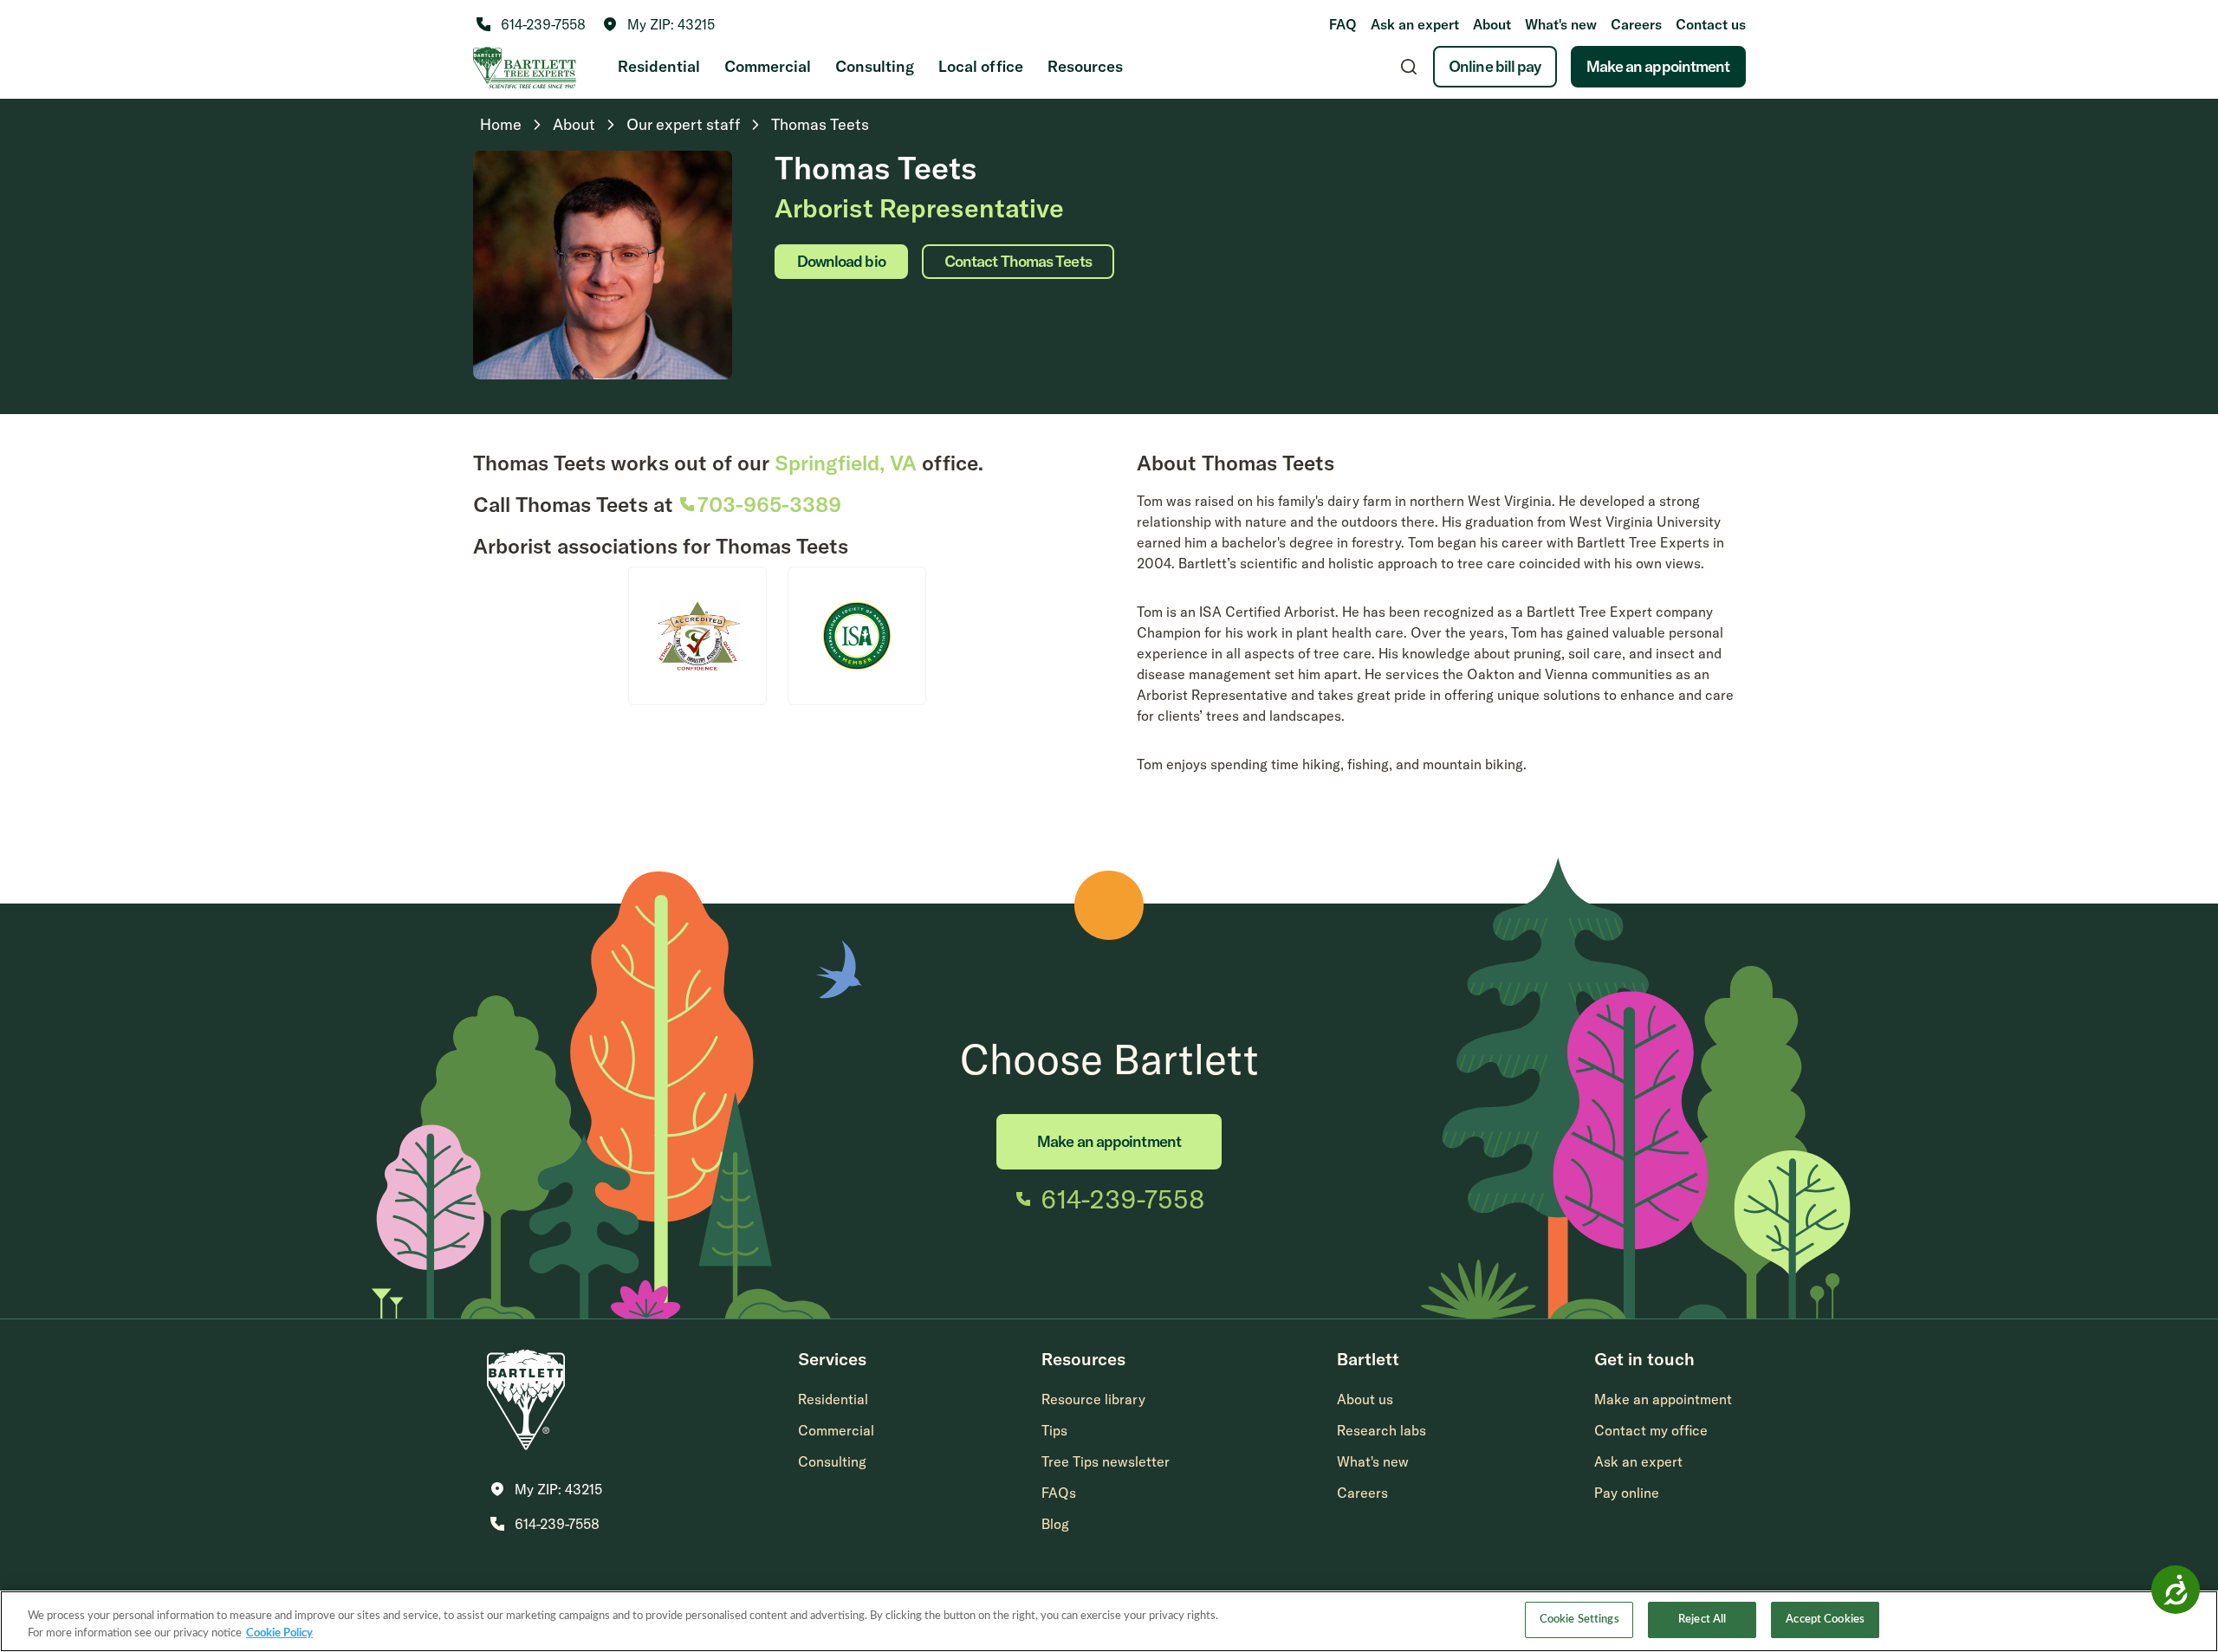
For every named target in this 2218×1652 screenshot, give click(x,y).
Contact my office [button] (1651, 1430)
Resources (1085, 66)
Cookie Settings (1579, 1620)
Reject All (1702, 1620)
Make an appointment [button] (1663, 1399)
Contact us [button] (1711, 24)
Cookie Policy (279, 1633)
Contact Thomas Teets (1018, 261)
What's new (1561, 24)
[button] (659, 24)
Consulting (875, 66)
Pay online (1627, 1493)
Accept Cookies (1825, 1620)
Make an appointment (1658, 66)
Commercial (768, 66)
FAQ (1343, 24)
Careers (1636, 24)
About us (1365, 1399)
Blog (1055, 1524)
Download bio (841, 261)
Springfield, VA (846, 463)
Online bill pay (1495, 66)
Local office (981, 66)
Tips (1054, 1430)
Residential (659, 66)
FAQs (1059, 1493)
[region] (1109, 1621)
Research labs (1381, 1430)
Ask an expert (1415, 24)
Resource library (1093, 1399)
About (1492, 24)
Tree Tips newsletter (1106, 1461)
